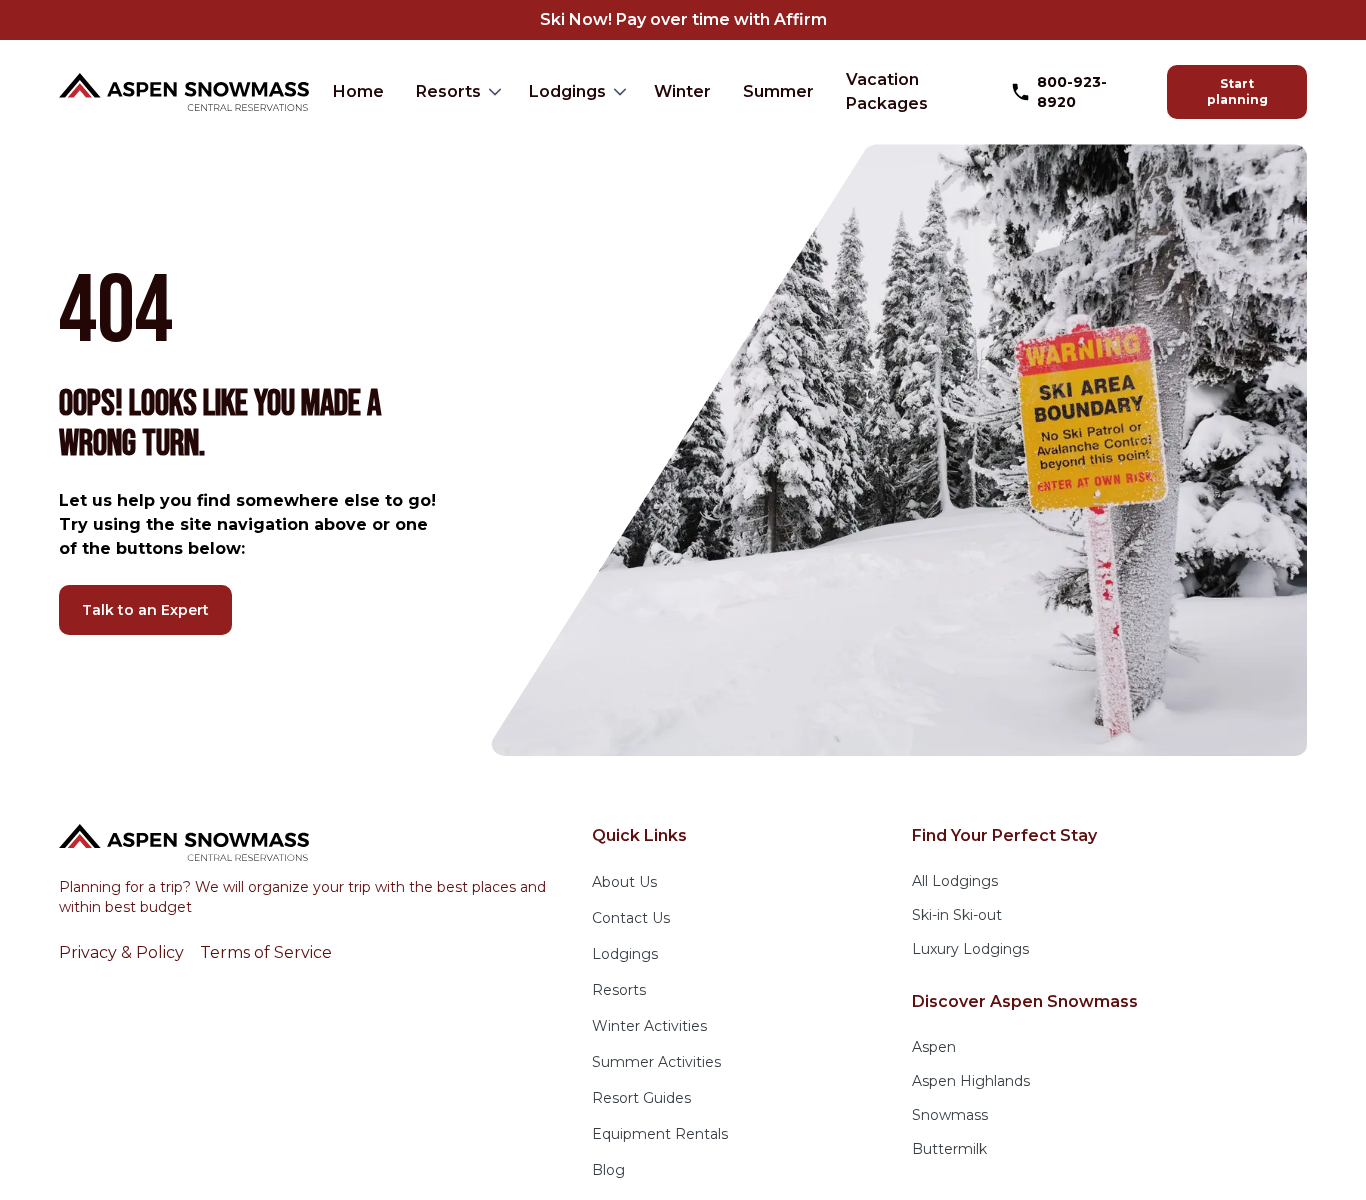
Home (358, 91)
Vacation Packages (887, 91)
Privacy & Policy (121, 952)
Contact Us (631, 918)
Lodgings (567, 91)
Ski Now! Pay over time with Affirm (683, 19)
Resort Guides (641, 1098)
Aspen (934, 1047)
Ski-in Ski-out (957, 915)
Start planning (1237, 91)
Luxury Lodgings (970, 949)
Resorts (448, 91)
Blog (608, 1170)
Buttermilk (949, 1149)
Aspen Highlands (971, 1081)
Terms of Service (266, 952)
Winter (682, 91)
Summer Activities (656, 1062)
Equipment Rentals (660, 1134)
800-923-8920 (1072, 92)
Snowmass (950, 1115)
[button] (456, 92)
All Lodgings (955, 881)
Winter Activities (649, 1026)
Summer (778, 91)
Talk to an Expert (145, 610)
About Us (624, 882)
